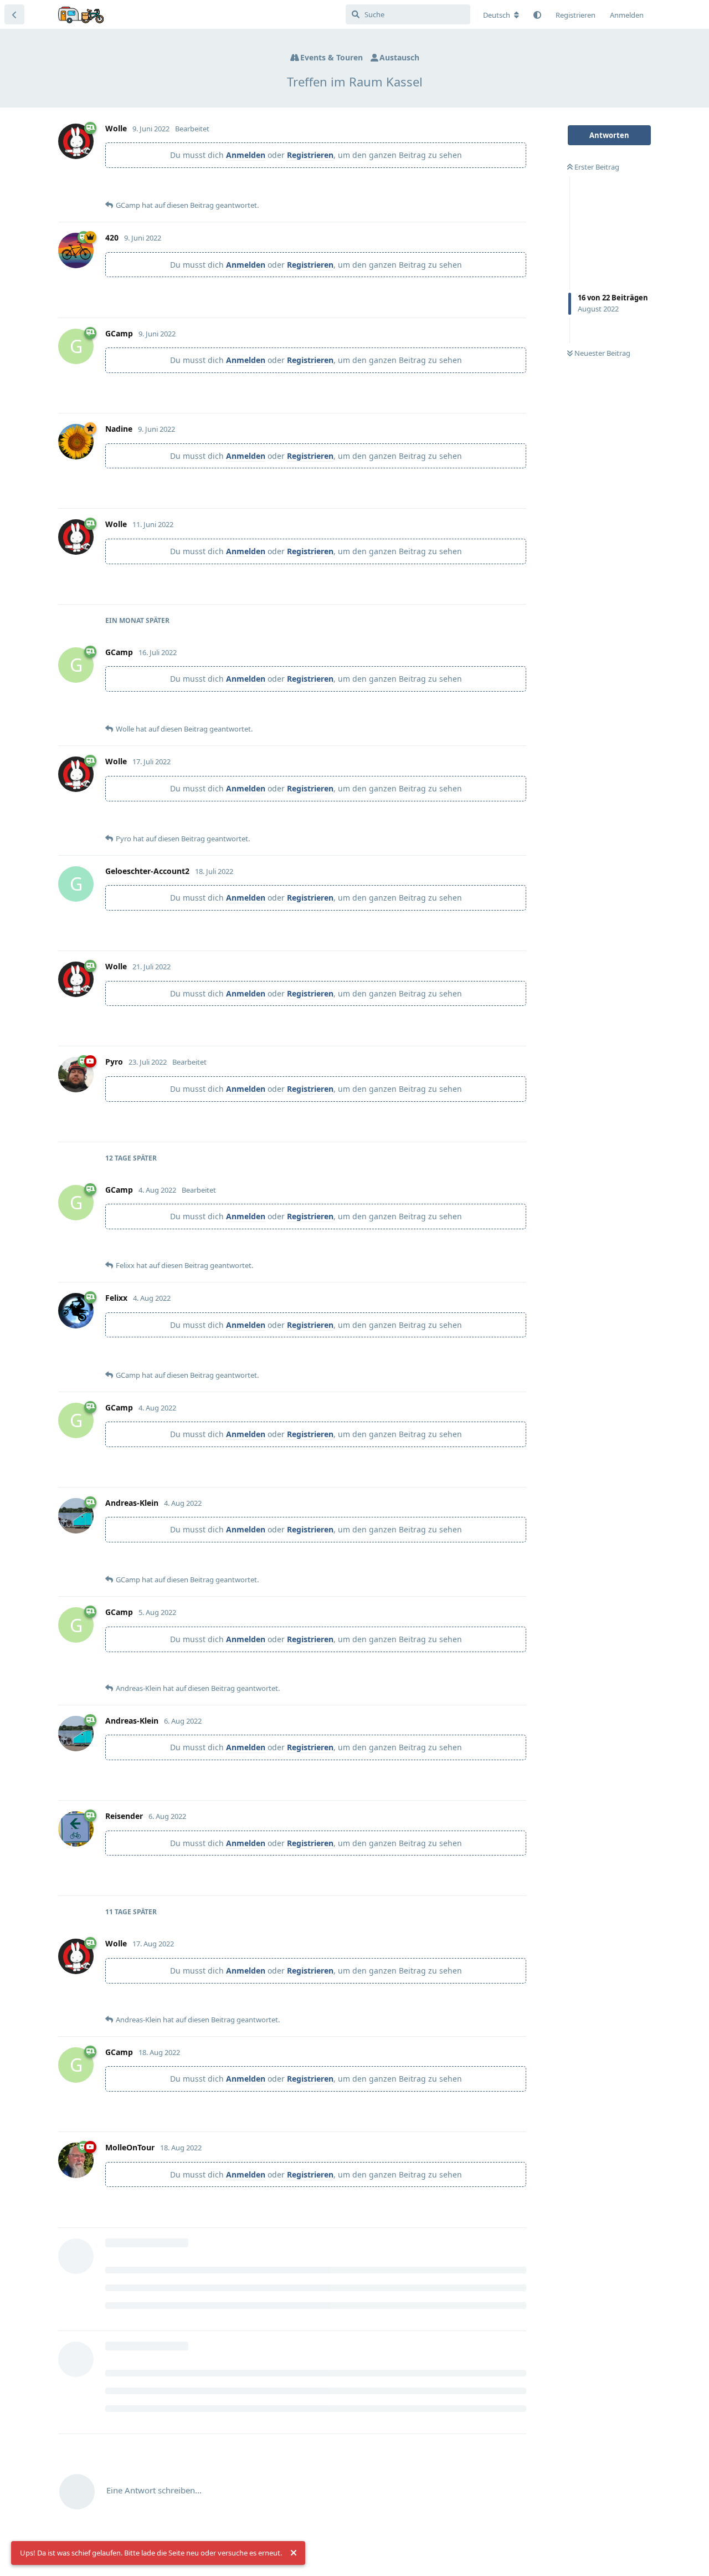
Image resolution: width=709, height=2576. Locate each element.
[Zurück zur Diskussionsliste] (14, 14)
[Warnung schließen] (294, 2553)
